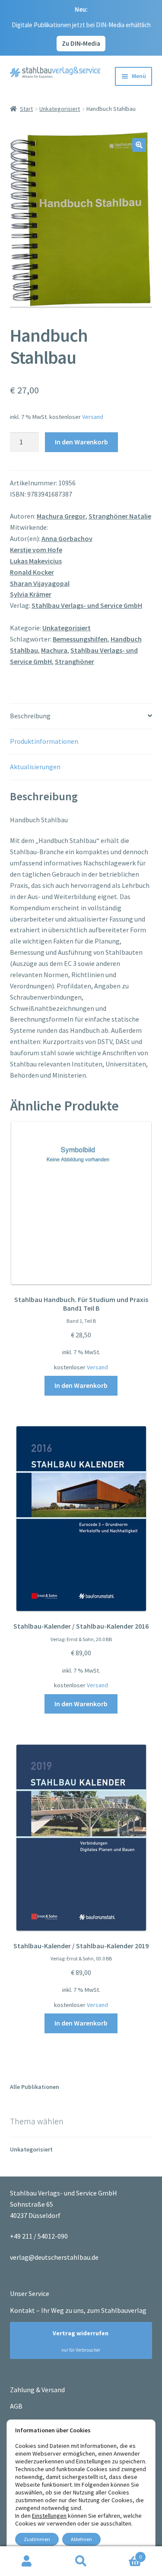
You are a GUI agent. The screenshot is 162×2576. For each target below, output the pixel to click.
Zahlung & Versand (37, 2390)
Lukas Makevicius (36, 561)
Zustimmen (37, 2539)
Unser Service (30, 2293)
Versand (93, 417)
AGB (16, 2406)
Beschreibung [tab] (30, 716)
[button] (139, 145)
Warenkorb (125, 2554)
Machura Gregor (61, 516)
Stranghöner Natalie (120, 516)
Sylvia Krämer (31, 594)
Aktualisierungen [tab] (35, 767)
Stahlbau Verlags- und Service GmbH (87, 605)
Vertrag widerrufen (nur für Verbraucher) (77, 2341)
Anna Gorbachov (67, 538)
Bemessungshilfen (80, 639)
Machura (54, 650)
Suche (81, 2561)
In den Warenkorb (81, 442)
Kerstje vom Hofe (36, 550)
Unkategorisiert (60, 109)
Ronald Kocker (32, 572)
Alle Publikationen (35, 2087)
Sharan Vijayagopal (40, 583)
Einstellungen (49, 2516)
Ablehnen (81, 2539)
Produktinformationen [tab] (44, 741)
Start (26, 109)
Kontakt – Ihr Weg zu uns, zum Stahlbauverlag (78, 2310)
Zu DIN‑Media (81, 43)
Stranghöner (75, 661)
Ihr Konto (27, 2561)
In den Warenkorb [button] (81, 1385)
